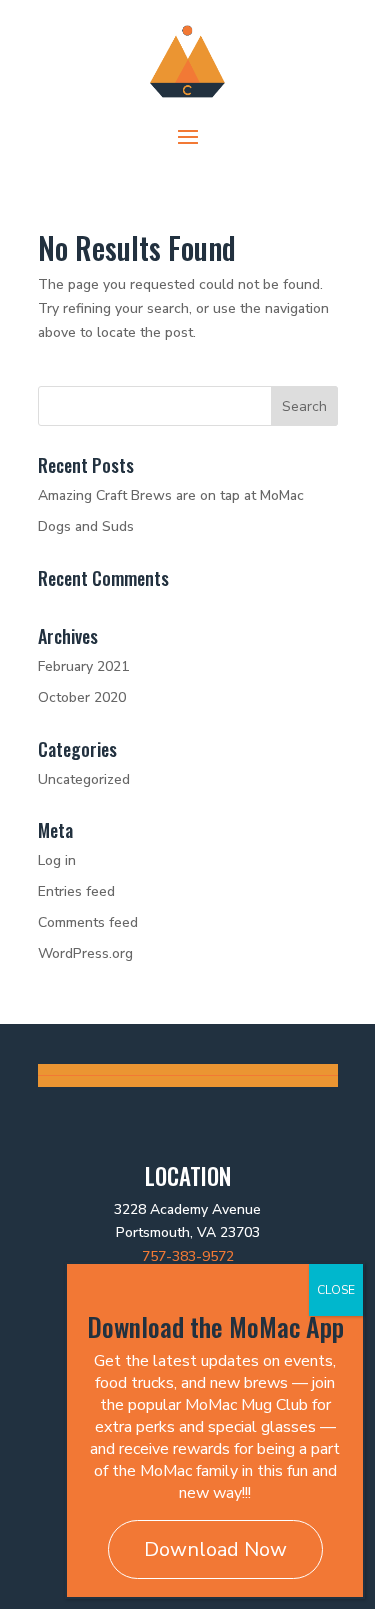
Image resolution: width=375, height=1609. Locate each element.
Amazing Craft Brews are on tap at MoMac (171, 495)
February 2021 (83, 666)
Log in (57, 860)
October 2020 (82, 697)
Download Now (215, 1549)
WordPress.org (85, 953)
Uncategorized (84, 779)
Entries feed (76, 891)
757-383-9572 (188, 1256)
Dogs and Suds (86, 526)
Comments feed (88, 922)
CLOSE (336, 1290)
